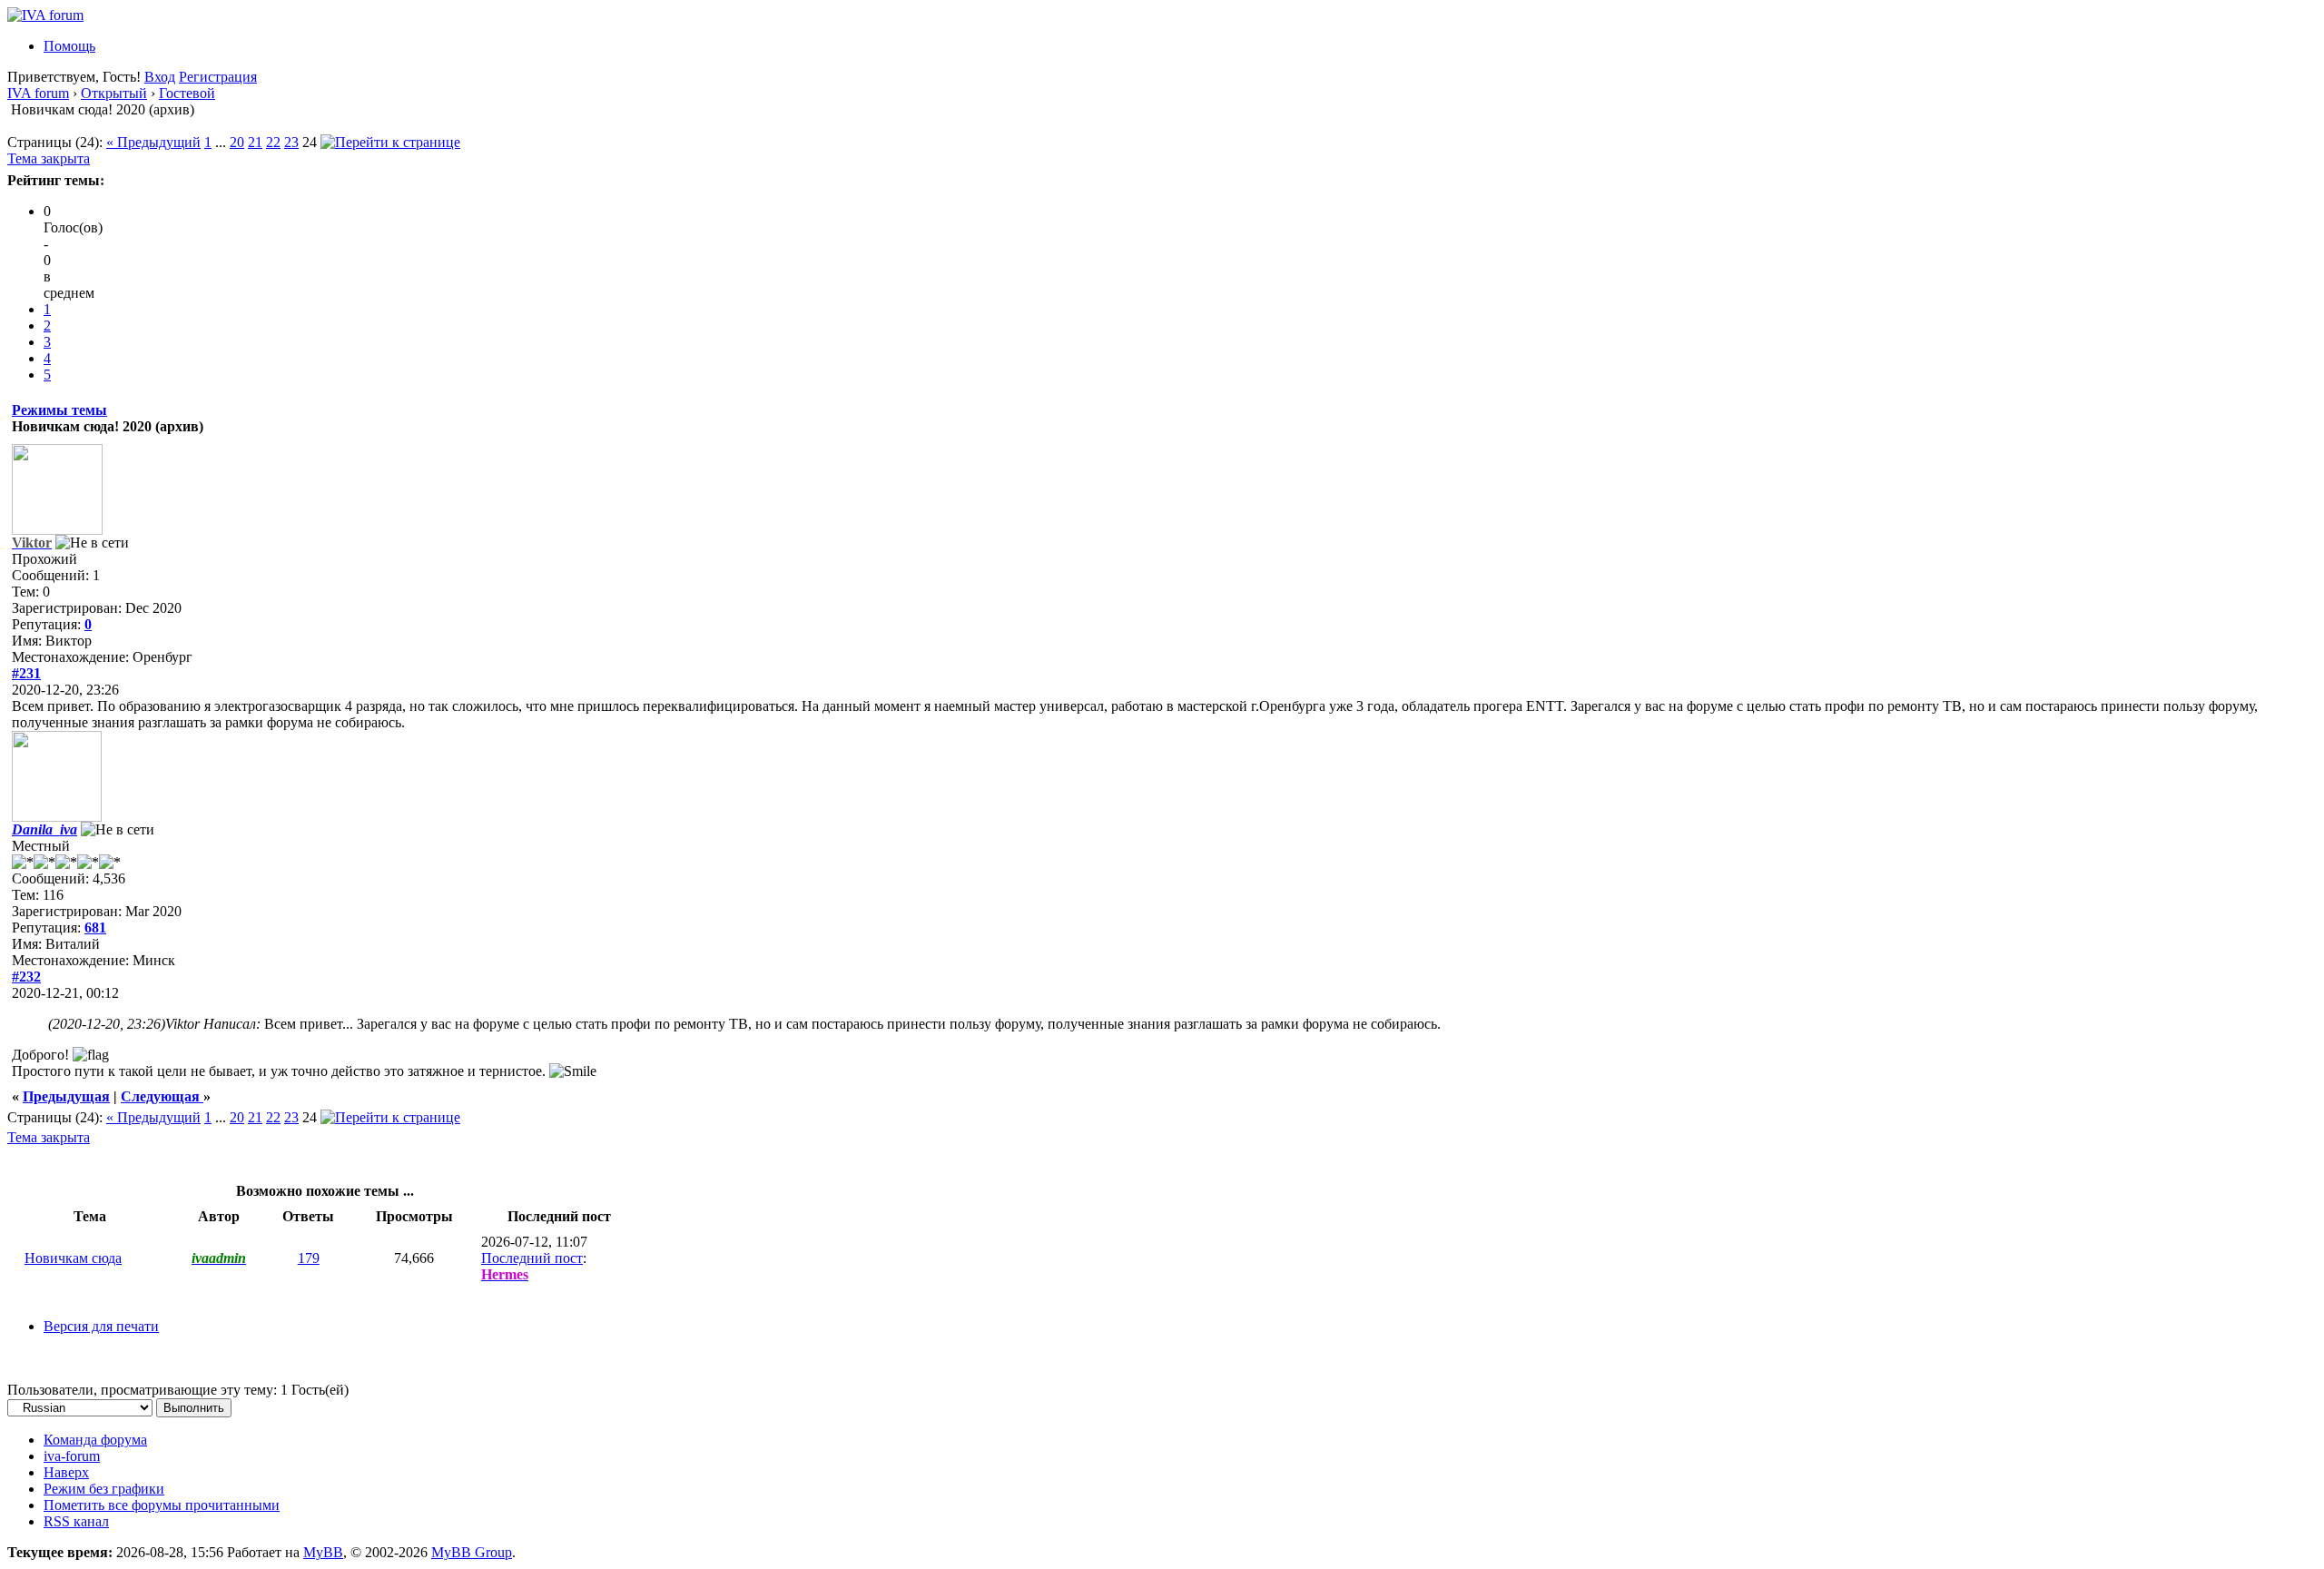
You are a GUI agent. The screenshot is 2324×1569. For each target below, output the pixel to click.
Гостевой (187, 93)
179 (309, 1258)
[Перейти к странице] (390, 142)
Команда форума (95, 1440)
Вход (160, 77)
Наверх (66, 1472)
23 (291, 142)
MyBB (323, 1552)
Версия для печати (101, 1326)
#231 (26, 673)
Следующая (162, 1096)
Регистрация (218, 77)
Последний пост (532, 1258)
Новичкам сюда (73, 1258)
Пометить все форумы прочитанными (162, 1505)
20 (237, 142)
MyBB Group (472, 1552)
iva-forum (72, 1456)
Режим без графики (104, 1489)
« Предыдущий (153, 142)
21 (255, 142)
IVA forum (38, 93)
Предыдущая (66, 1096)
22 (273, 142)
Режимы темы (59, 410)
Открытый (114, 93)
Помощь (69, 46)
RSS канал (76, 1521)
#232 (26, 977)
